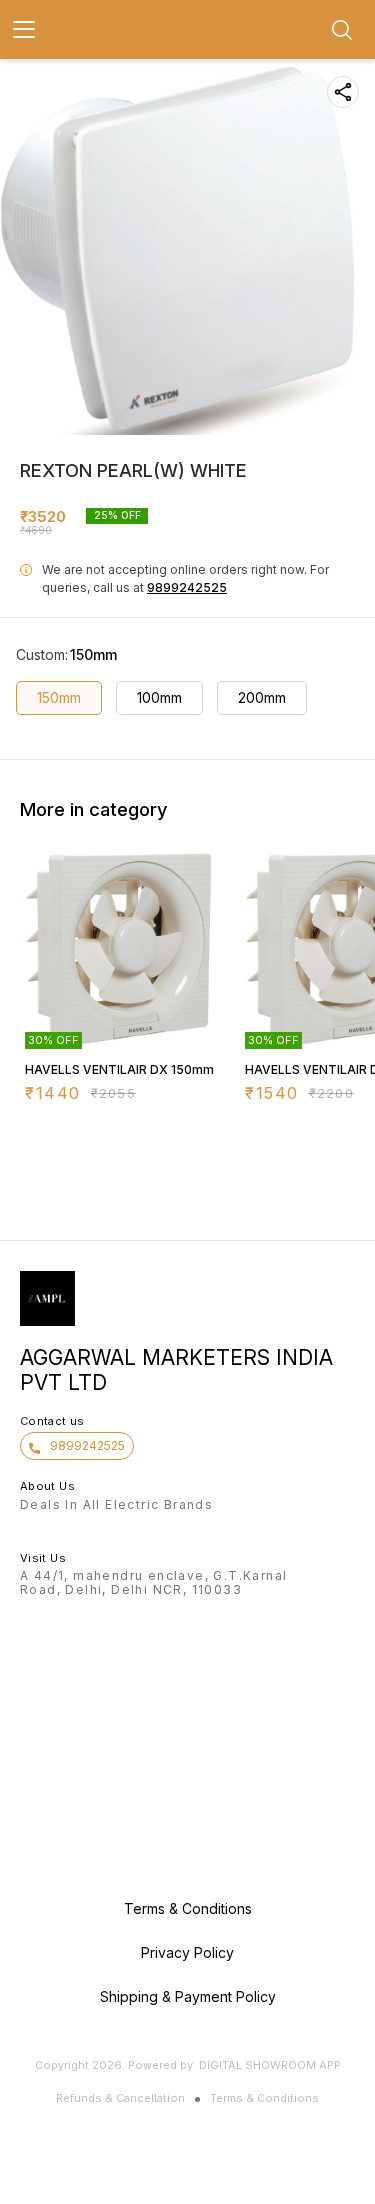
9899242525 (187, 587)
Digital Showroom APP (270, 2065)
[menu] (24, 30)
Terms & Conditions (264, 2098)
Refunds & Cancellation (120, 2098)
